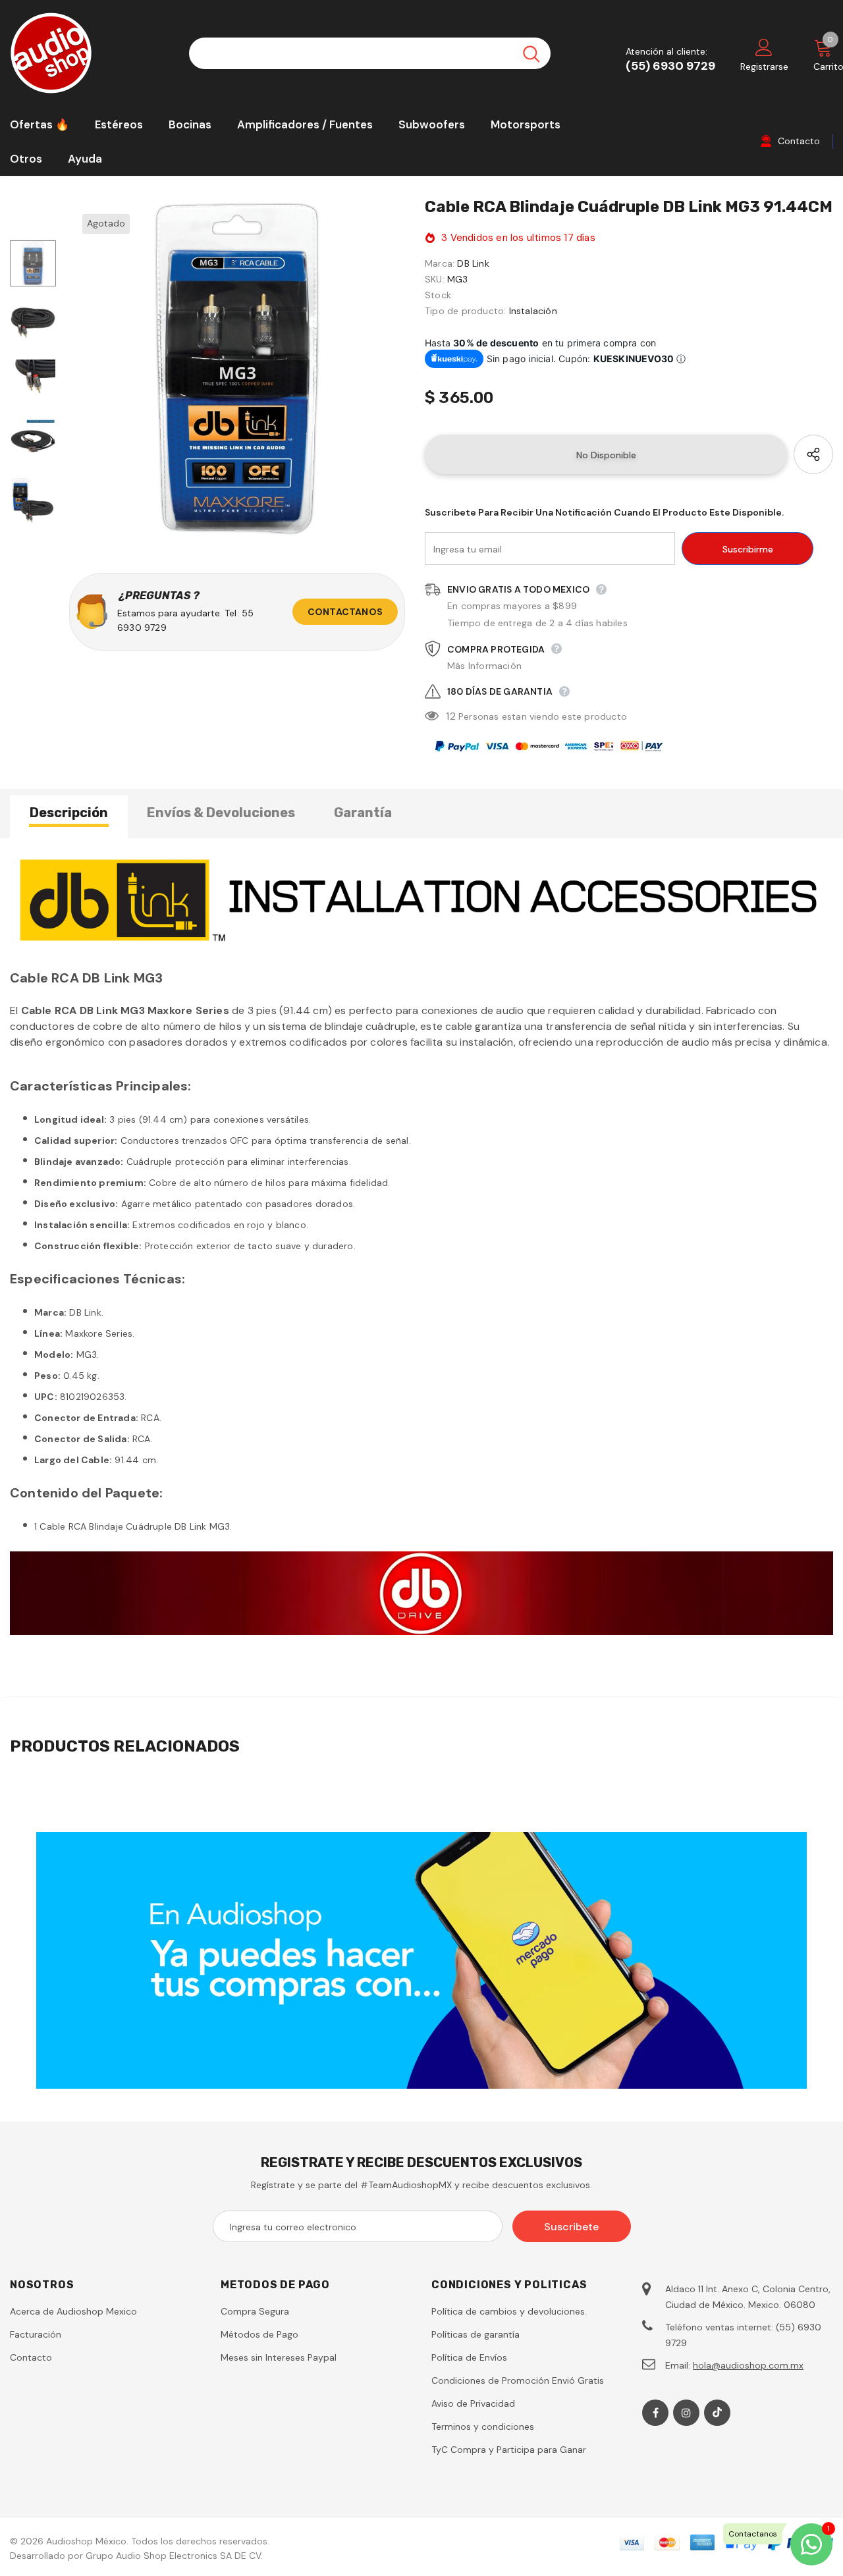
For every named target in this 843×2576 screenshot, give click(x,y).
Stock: (439, 295)
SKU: (435, 279)
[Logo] (90, 53)
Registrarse (764, 67)
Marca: (440, 263)
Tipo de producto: (465, 311)
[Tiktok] (717, 2413)
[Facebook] (655, 2413)
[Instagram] (686, 2413)
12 (450, 716)
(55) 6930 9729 (670, 66)
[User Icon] (764, 47)
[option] (237, 369)
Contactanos (345, 612)
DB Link (473, 263)
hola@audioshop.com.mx (748, 2365)
